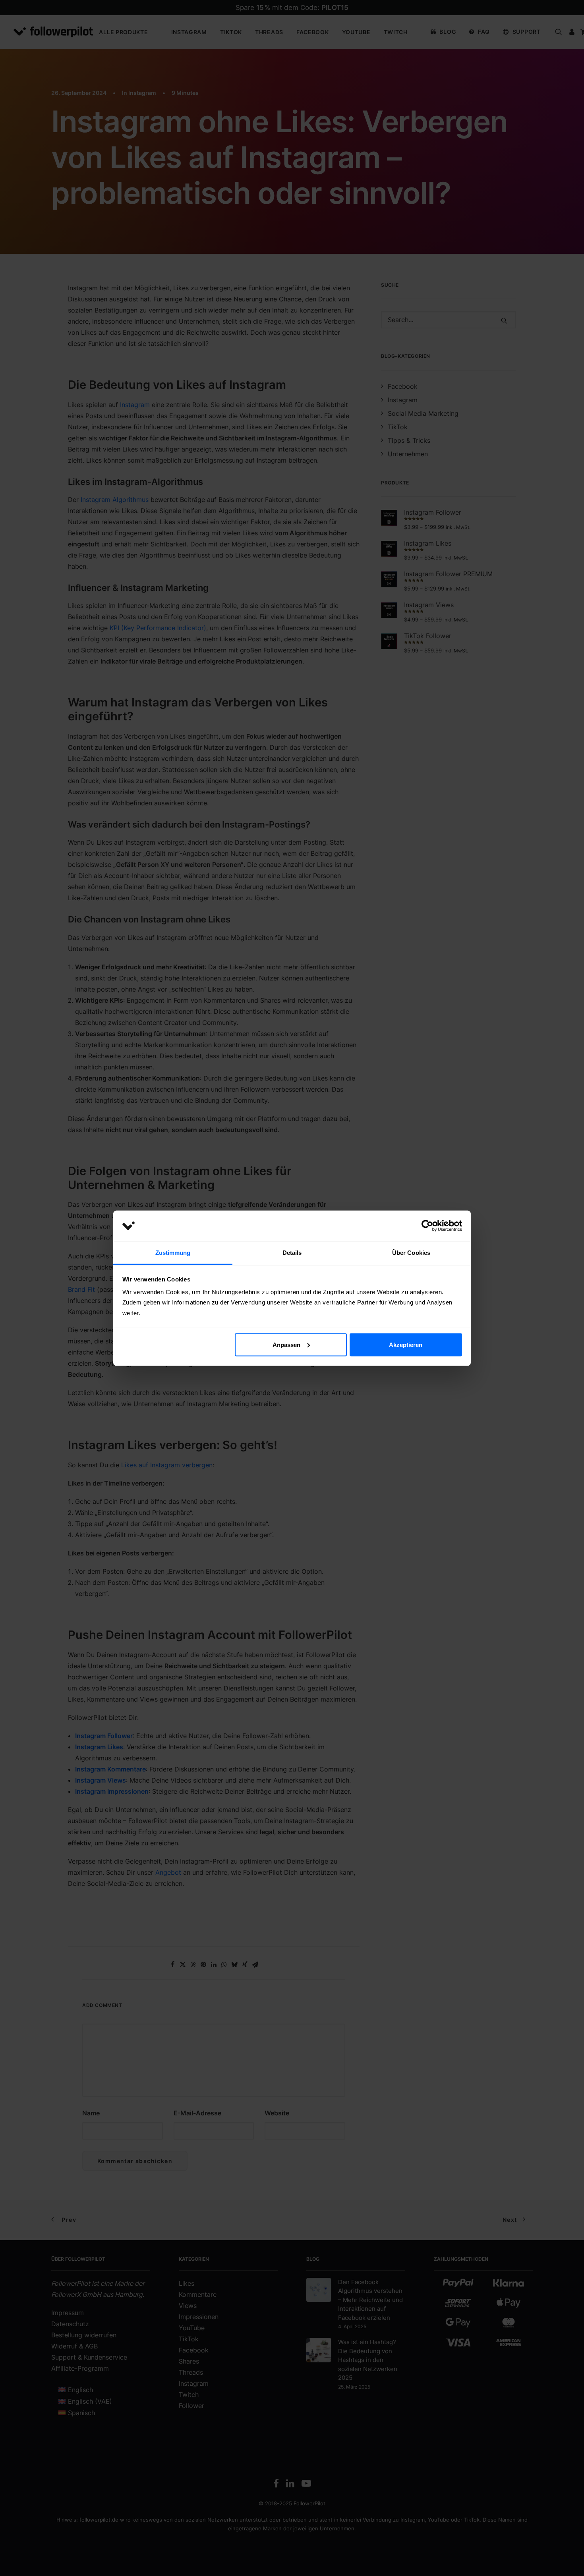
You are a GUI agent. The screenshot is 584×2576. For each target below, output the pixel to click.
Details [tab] (292, 1252)
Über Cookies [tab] (411, 1252)
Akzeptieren (406, 1344)
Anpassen (286, 1344)
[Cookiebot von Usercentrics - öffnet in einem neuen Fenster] (427, 1226)
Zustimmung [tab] (173, 1252)
